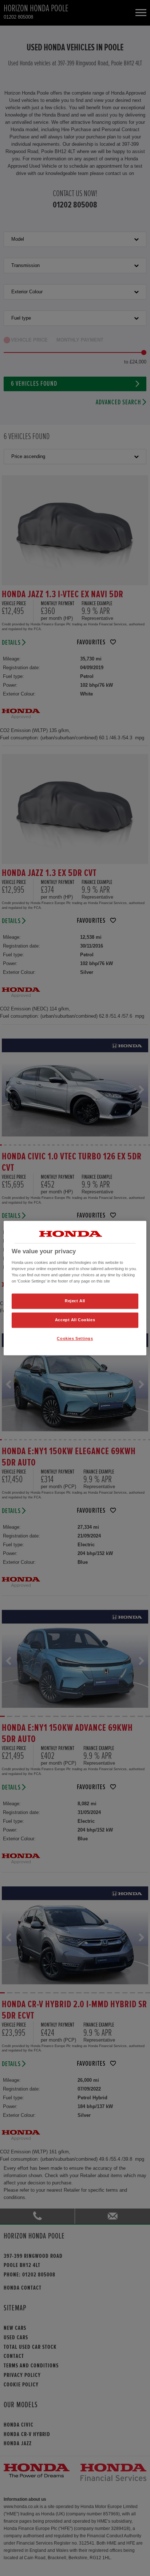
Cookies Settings (75, 1338)
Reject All (75, 1301)
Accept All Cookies (75, 1320)
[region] (75, 1288)
